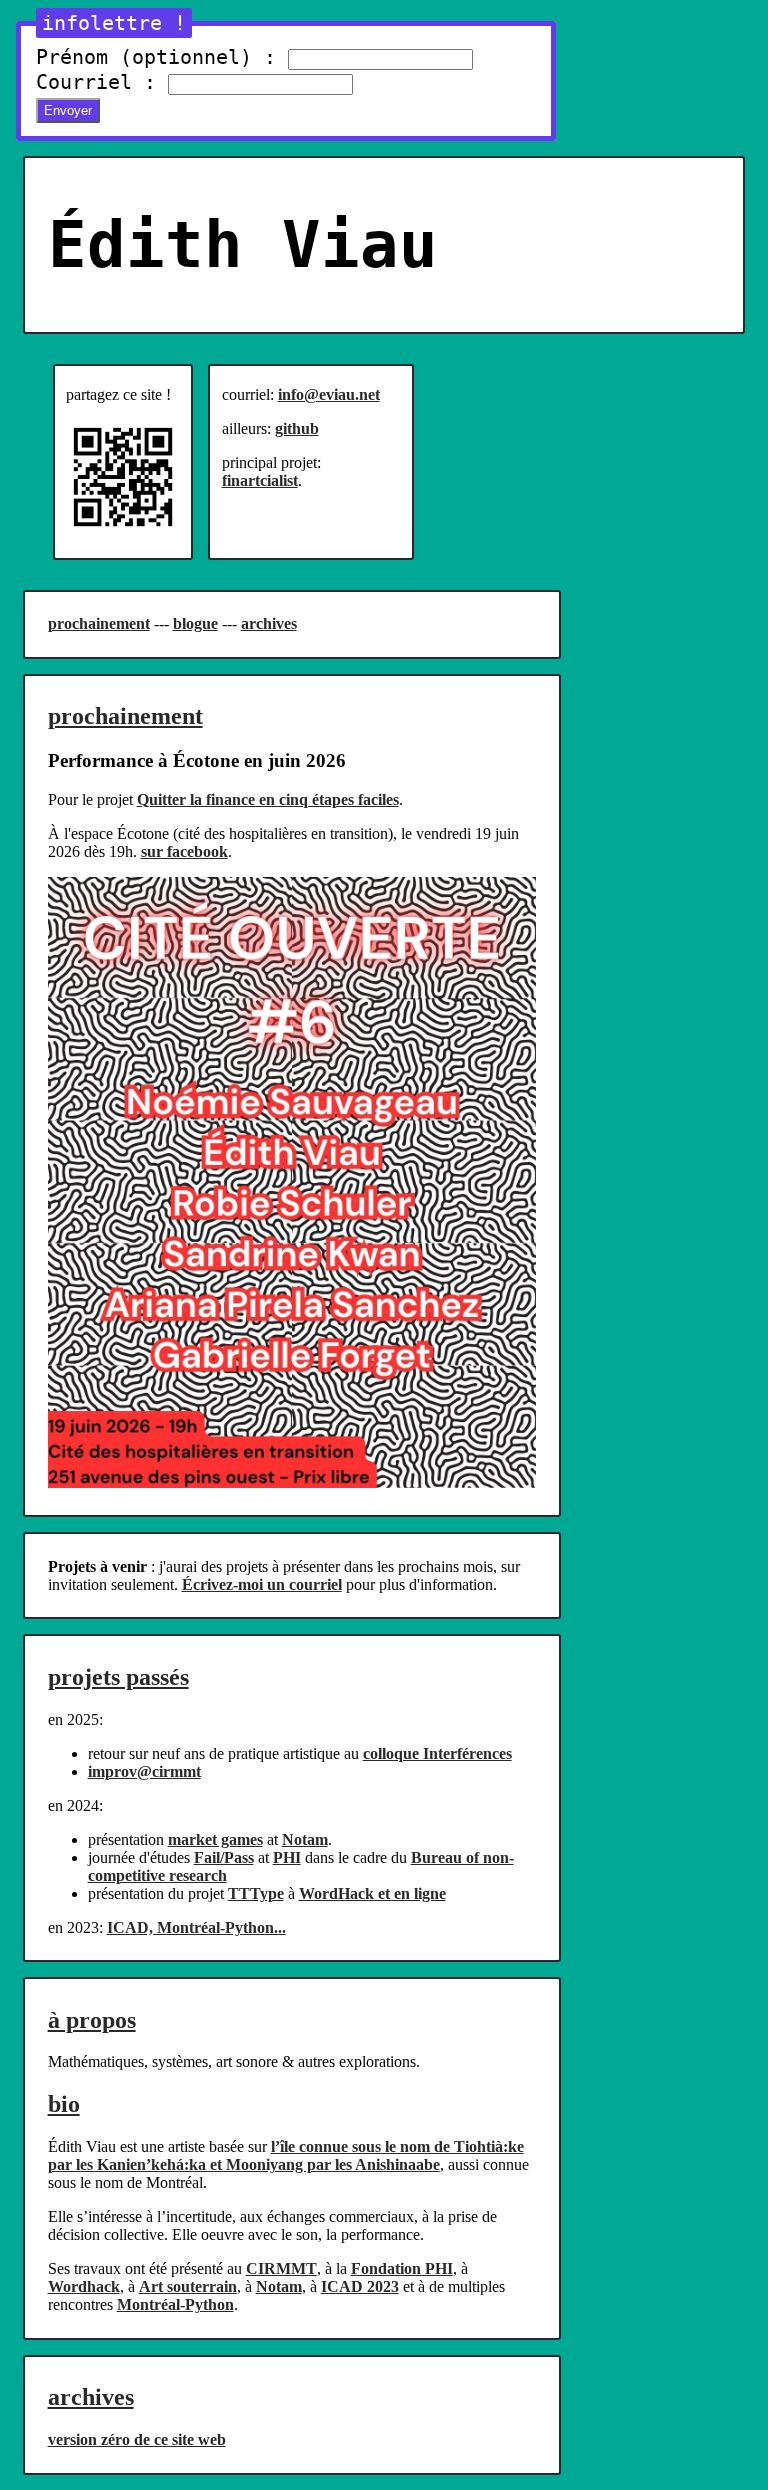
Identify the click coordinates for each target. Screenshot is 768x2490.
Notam (305, 1839)
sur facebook (184, 851)
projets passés (118, 1677)
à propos (92, 2020)
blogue (195, 623)
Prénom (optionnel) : (156, 57)
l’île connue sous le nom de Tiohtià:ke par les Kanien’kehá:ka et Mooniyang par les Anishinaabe (286, 2155)
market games (215, 1839)
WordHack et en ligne (372, 1893)
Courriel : (96, 82)
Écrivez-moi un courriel (262, 1584)
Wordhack (84, 2286)
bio (64, 2104)
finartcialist (260, 480)
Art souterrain (188, 2286)
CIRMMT (281, 2268)
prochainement (99, 623)
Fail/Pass (224, 1857)
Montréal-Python (175, 2304)
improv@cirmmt (144, 1771)
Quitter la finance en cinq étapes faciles (268, 799)
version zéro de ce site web (137, 2439)
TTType (256, 1893)
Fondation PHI (402, 2268)
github (297, 428)
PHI (287, 1857)
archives (269, 623)
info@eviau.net (329, 394)
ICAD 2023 (360, 2286)
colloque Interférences (437, 1753)
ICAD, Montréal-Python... (196, 1927)
